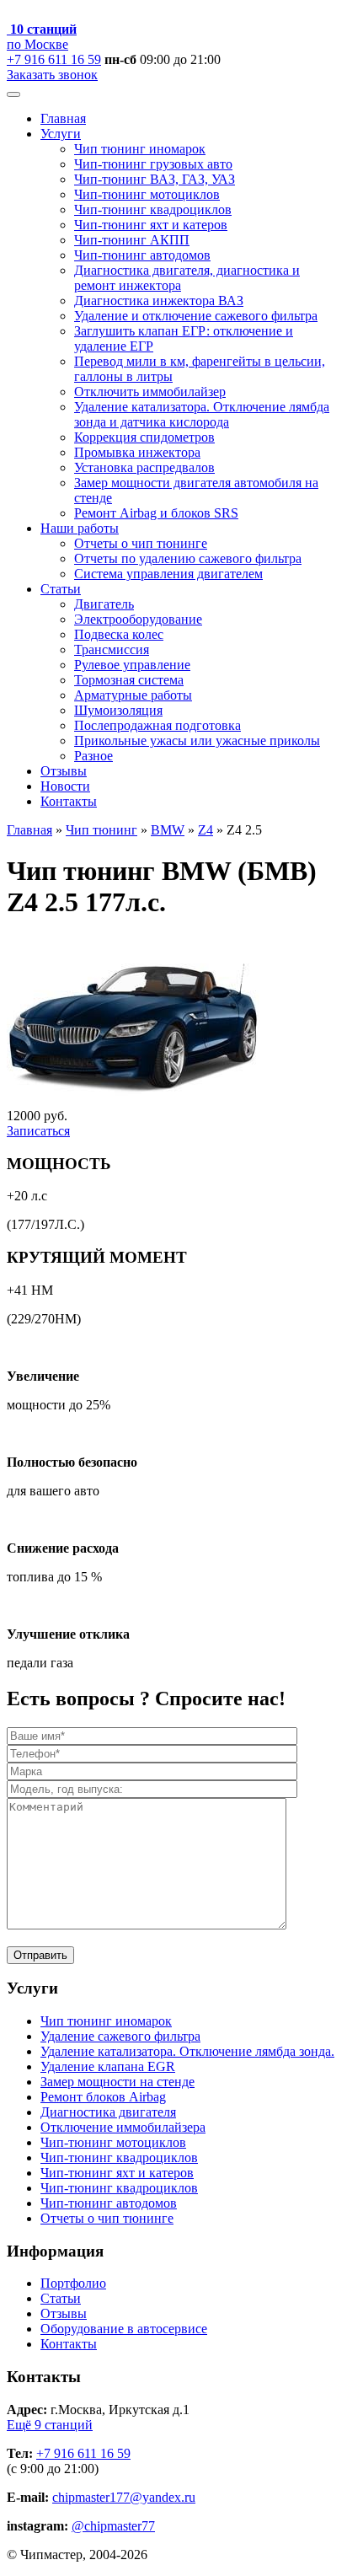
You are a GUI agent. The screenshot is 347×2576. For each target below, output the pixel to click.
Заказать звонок (52, 75)
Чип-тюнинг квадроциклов (153, 209)
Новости (65, 786)
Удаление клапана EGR (108, 2066)
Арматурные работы (133, 695)
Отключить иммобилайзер (150, 392)
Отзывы (64, 771)
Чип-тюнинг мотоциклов (147, 194)
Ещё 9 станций (50, 2425)
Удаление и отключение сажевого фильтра (196, 316)
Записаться (38, 1131)
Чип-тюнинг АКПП (132, 240)
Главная (63, 118)
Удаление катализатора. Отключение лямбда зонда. (187, 2051)
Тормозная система (129, 680)
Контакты (69, 801)
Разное (93, 756)
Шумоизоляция (118, 710)
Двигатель (104, 604)
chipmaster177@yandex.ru (124, 2497)
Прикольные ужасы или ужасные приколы (197, 741)
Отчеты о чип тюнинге (141, 543)
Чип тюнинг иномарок (140, 149)
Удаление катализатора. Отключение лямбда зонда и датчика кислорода (202, 414)
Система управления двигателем (168, 574)
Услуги (61, 134)
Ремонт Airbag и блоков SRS (156, 513)
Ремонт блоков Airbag (103, 2097)
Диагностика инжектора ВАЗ (159, 301)
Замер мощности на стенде (117, 2082)
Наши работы (80, 528)
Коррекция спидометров (144, 437)
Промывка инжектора (137, 452)
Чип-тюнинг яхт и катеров (151, 225)
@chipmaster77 (113, 2526)
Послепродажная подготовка (157, 725)
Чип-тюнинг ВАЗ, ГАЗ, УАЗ (155, 179)
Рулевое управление (132, 665)
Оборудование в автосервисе (124, 2329)
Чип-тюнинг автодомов (142, 255)
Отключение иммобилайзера (123, 2127)
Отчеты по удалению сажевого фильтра (188, 558)
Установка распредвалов (144, 467)
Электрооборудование (138, 619)
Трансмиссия (112, 649)
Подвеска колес (119, 634)
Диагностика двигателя (108, 2112)
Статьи (61, 589)
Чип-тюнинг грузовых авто (153, 164)
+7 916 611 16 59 (54, 59)
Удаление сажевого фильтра (120, 2036)
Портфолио (73, 2283)
